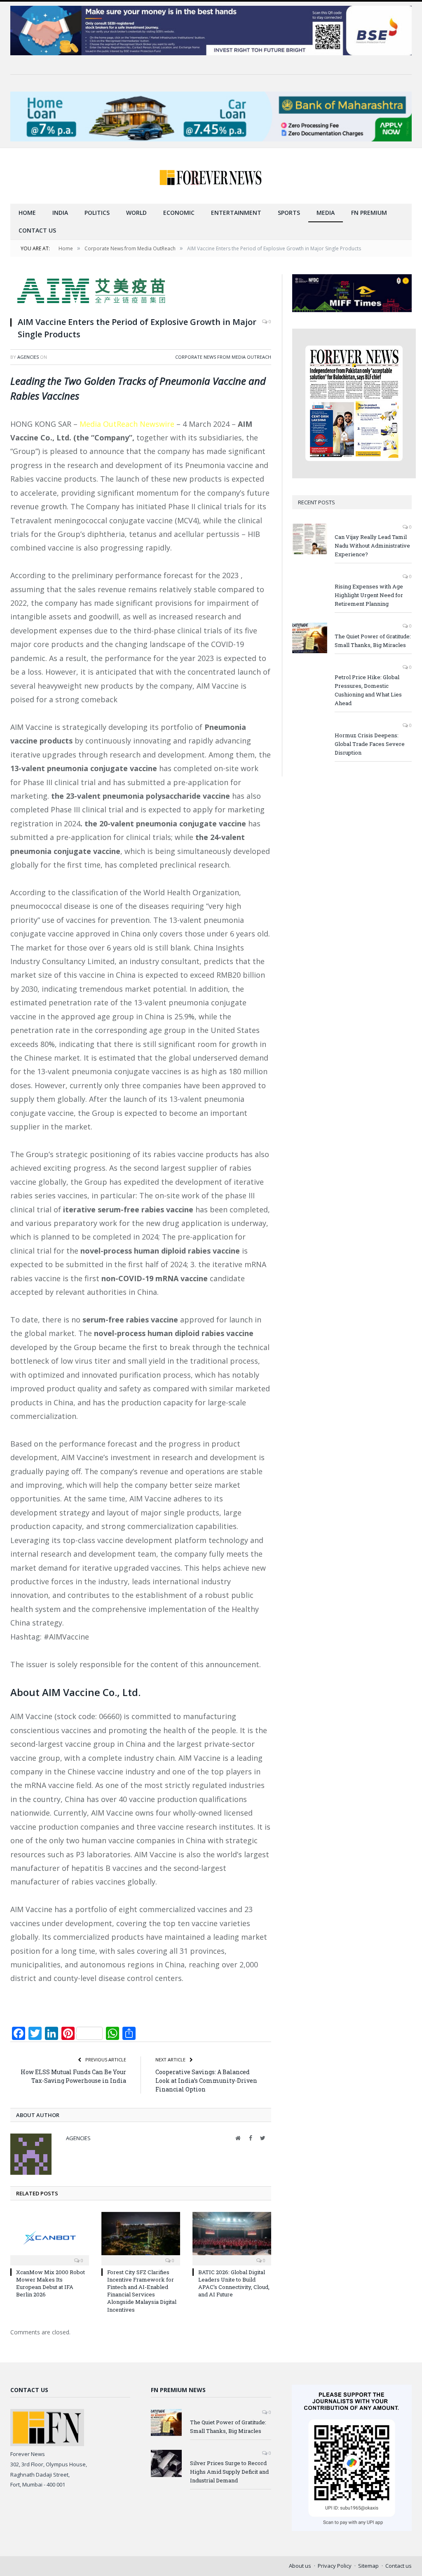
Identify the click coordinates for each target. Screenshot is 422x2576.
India (60, 213)
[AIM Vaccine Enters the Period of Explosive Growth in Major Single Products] (141, 292)
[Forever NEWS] (211, 176)
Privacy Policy (335, 2566)
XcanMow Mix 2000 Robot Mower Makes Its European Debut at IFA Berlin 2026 (50, 2283)
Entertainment (236, 213)
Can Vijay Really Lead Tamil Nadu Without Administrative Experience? (372, 546)
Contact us (37, 230)
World (136, 213)
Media (326, 213)
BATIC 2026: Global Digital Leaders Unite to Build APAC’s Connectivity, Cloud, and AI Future (234, 2283)
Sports (289, 213)
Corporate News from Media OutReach (223, 357)
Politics (97, 213)
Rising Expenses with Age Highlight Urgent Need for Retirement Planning (369, 595)
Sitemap (368, 2566)
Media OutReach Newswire (127, 424)
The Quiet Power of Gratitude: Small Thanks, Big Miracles (373, 641)
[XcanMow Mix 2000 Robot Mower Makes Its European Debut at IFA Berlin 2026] (50, 2238)
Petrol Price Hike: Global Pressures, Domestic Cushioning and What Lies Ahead (368, 690)
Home (27, 213)
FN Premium (369, 213)
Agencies (28, 357)
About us (300, 2566)
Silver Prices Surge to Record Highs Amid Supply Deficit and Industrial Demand (229, 2472)
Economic (179, 213)
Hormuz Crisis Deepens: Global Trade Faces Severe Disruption (370, 744)
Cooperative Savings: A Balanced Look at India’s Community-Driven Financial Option (206, 2081)
